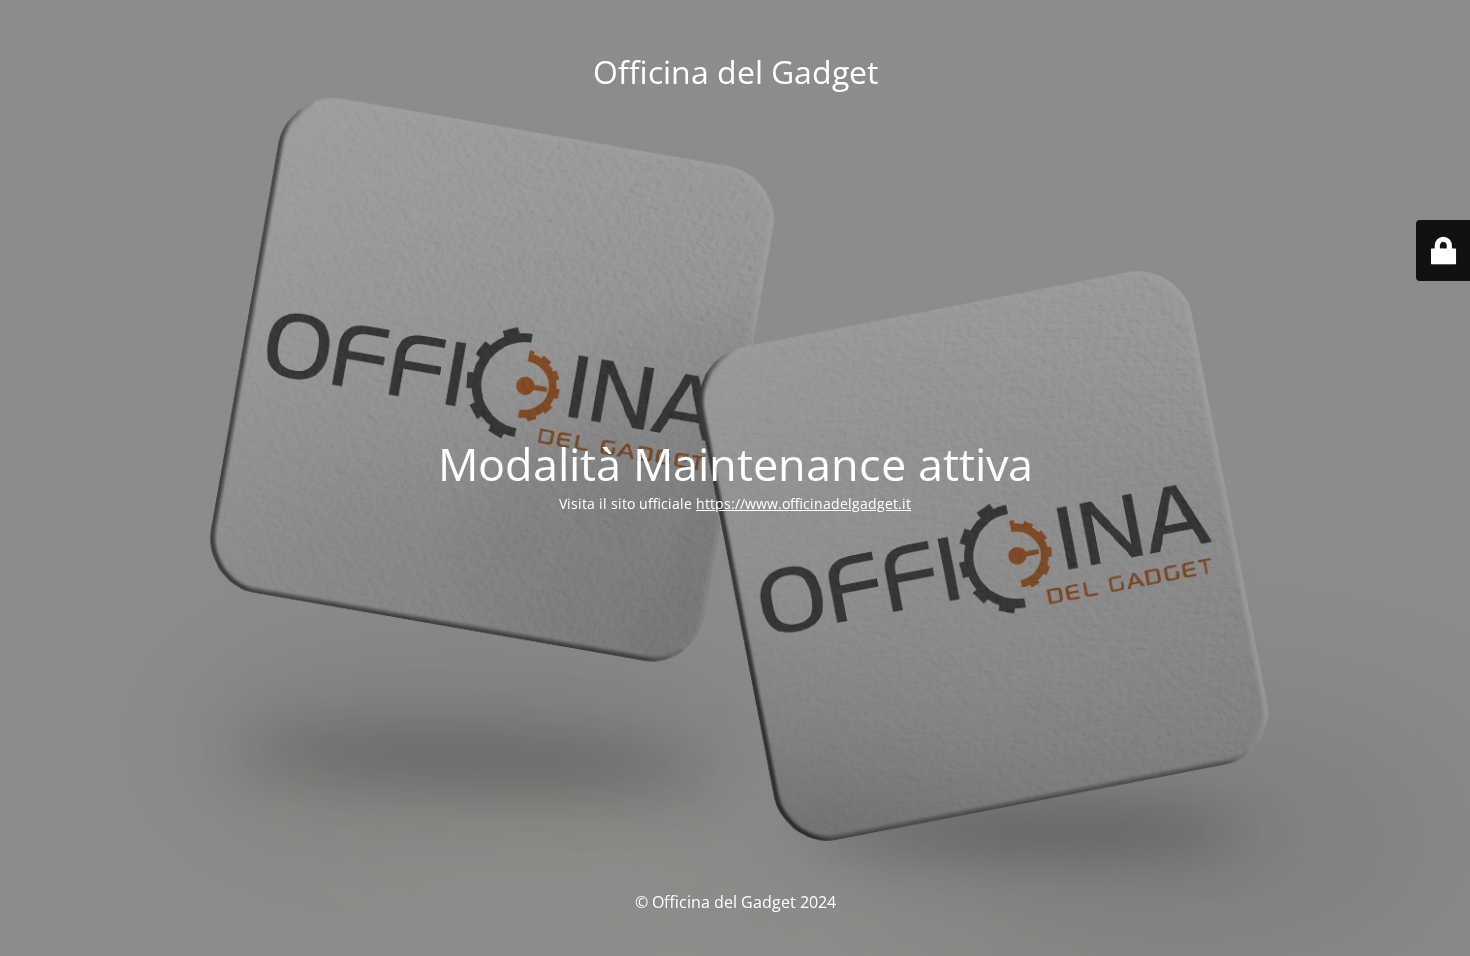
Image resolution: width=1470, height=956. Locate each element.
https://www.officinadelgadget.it (803, 503)
